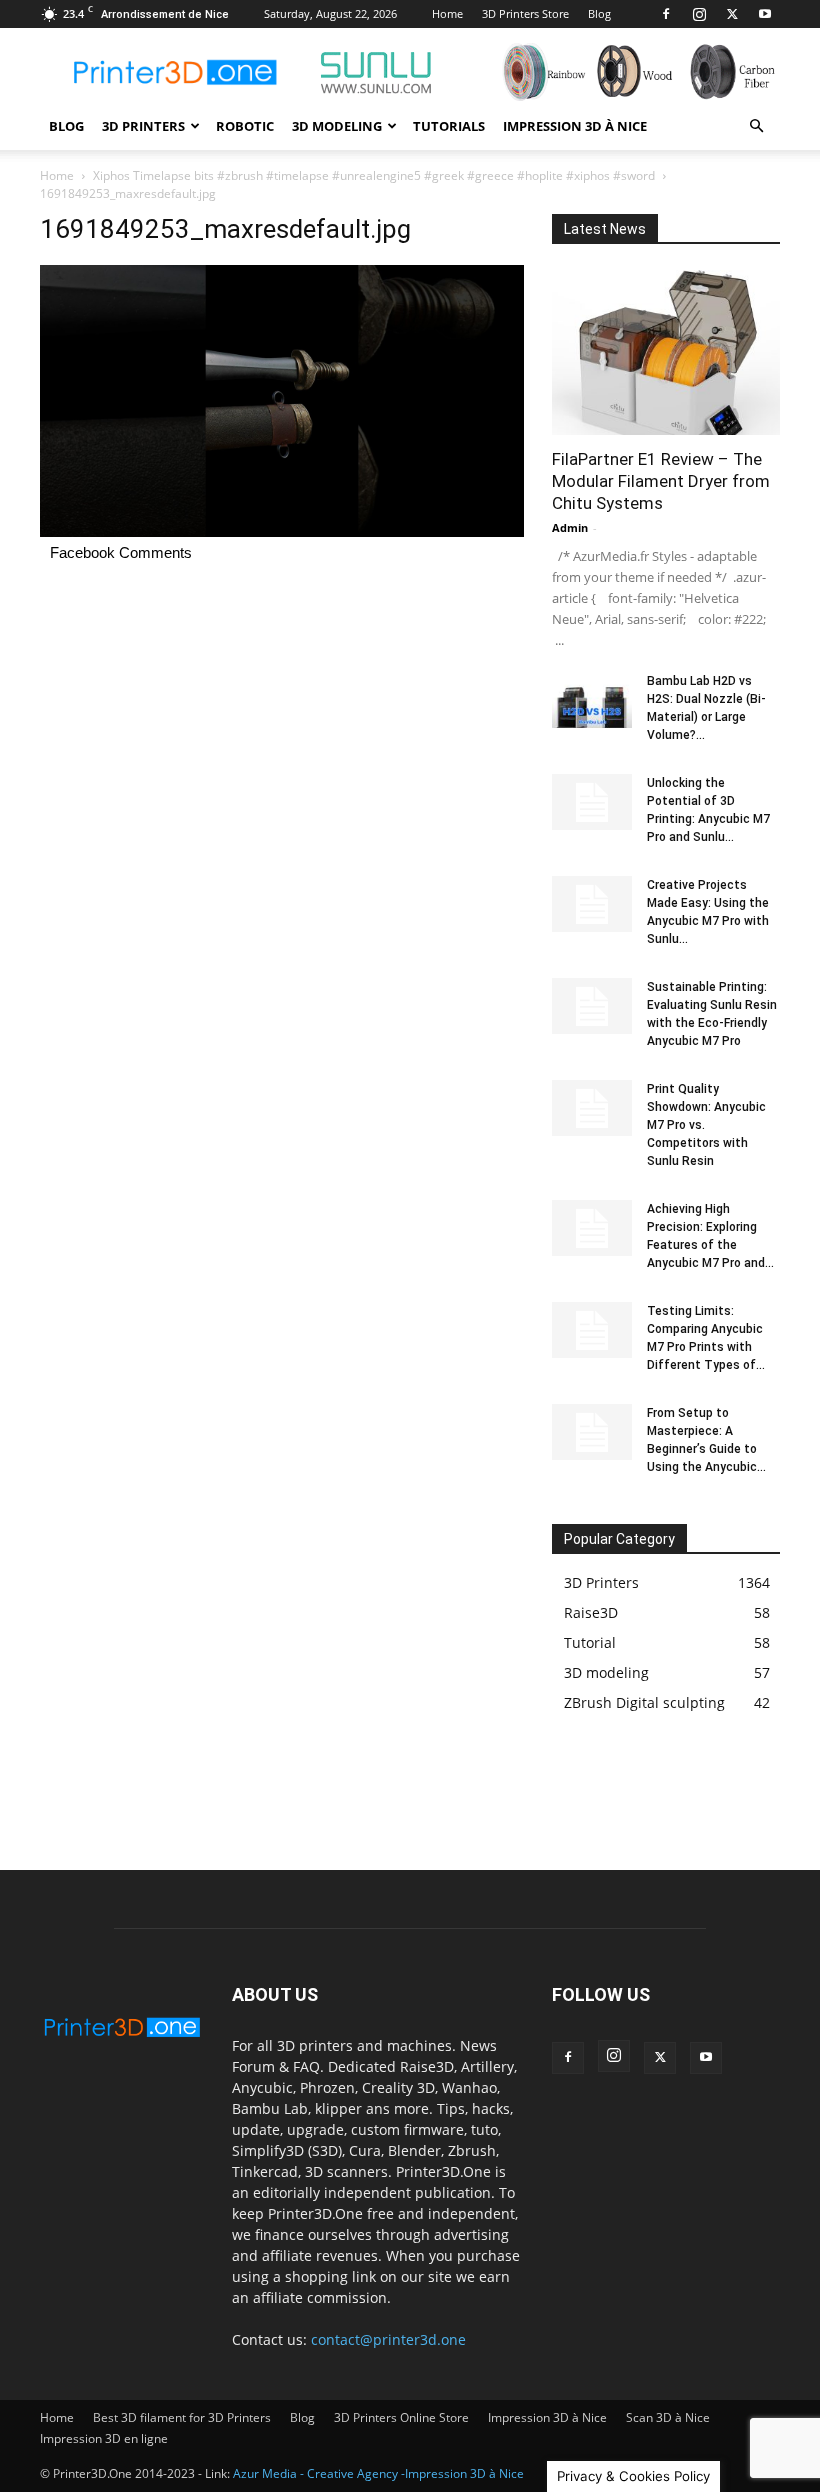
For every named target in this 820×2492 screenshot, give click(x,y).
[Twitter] (732, 14)
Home (447, 13)
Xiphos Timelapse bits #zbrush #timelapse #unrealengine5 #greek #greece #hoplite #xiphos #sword (374, 175)
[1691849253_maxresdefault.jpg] (282, 531)
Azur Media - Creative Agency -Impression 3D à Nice (378, 2473)
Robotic (245, 126)
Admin (570, 527)
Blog (599, 13)
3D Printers (143, 126)
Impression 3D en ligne (104, 2438)
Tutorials (449, 126)
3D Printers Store (525, 13)
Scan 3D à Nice (668, 2417)
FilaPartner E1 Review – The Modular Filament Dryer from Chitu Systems (661, 481)
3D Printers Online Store (401, 2417)
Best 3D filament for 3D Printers (182, 2417)
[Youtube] (765, 14)
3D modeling (337, 126)
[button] (756, 126)
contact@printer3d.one (388, 2339)
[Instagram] (699, 14)
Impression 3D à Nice (575, 126)
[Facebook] (666, 14)
